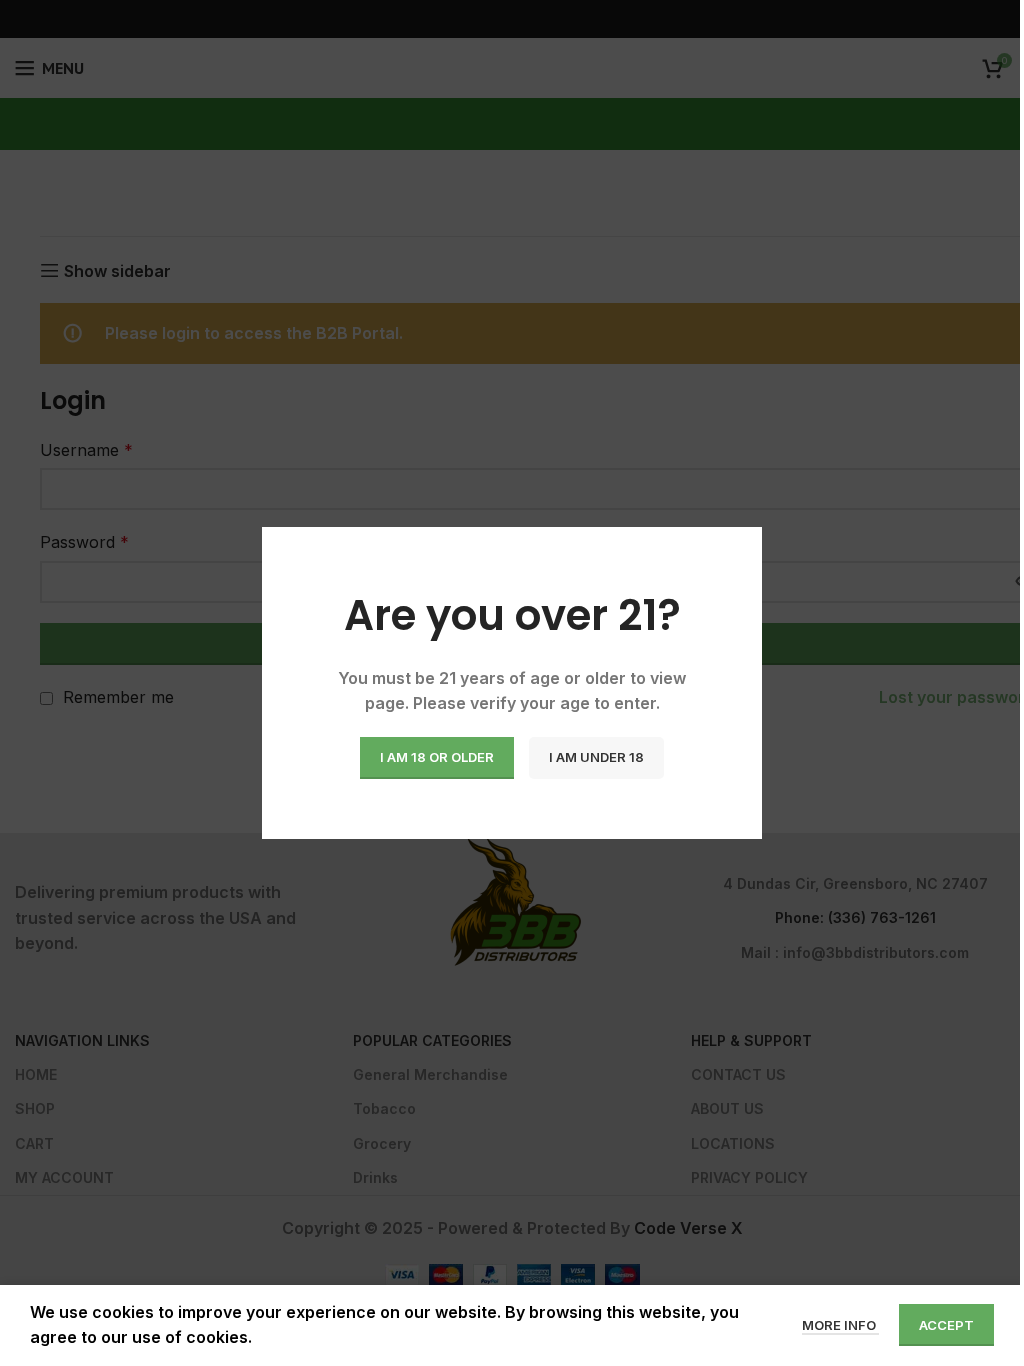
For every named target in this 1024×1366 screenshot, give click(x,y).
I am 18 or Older (437, 757)
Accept (946, 1325)
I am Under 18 (596, 757)
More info (840, 1325)
